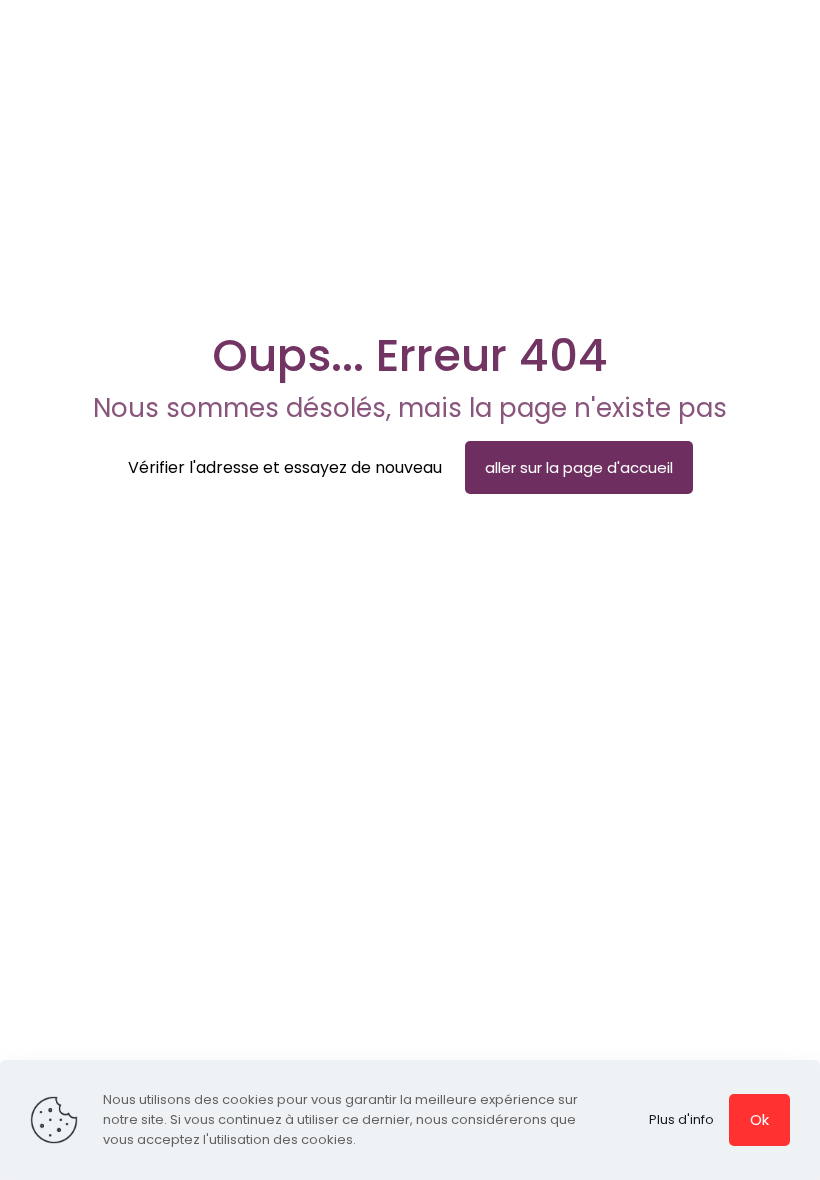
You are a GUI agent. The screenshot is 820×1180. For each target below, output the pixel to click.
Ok (759, 1119)
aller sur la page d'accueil (579, 467)
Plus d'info (681, 1119)
